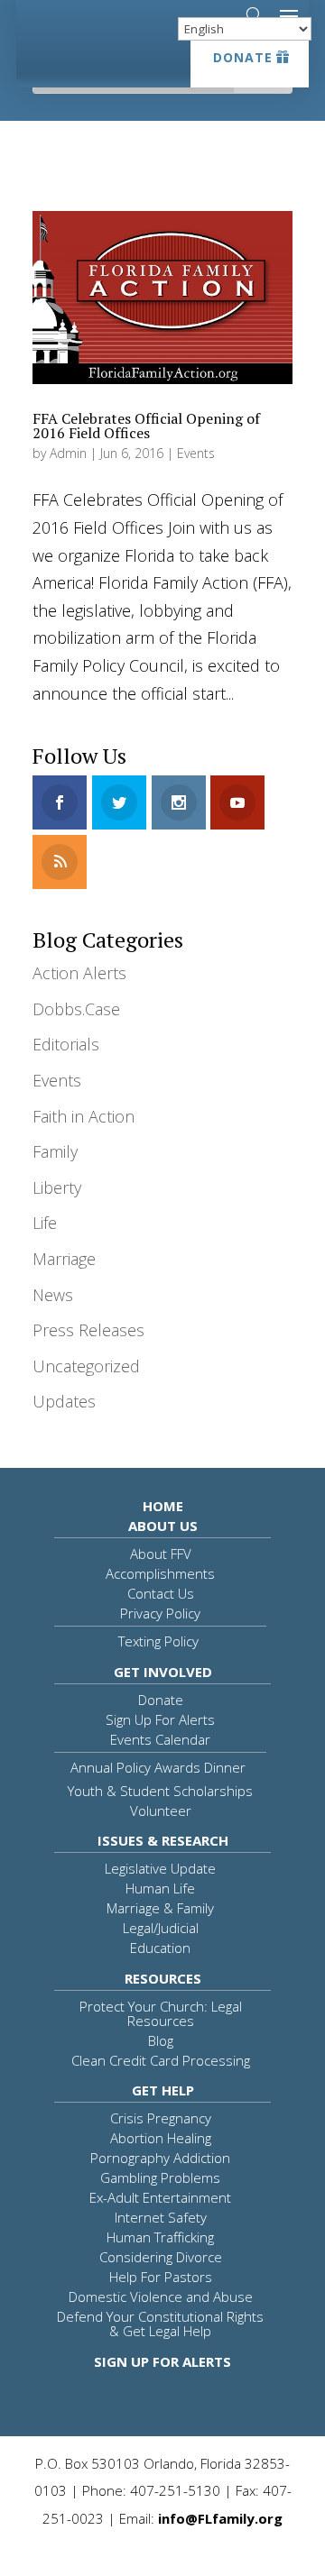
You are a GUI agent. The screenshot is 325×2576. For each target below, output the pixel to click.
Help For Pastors (161, 2277)
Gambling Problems (160, 2177)
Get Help (163, 2090)
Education (160, 1948)
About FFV (161, 1554)
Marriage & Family (160, 1908)
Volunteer (161, 1811)
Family (55, 1151)
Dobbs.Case (76, 1009)
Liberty (57, 1187)
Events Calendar (160, 1739)
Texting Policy (158, 1641)
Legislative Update (160, 1868)
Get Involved (163, 1672)
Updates (64, 1401)
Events (196, 453)
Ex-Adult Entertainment (160, 2197)
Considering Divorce (161, 2257)
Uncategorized (86, 1366)
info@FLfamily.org (220, 2518)
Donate (243, 57)
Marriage (64, 1259)
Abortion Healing (161, 2138)
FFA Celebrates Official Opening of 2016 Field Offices (146, 426)
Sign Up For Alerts (160, 1719)
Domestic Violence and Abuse (161, 2296)
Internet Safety (161, 2217)
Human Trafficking (160, 2237)
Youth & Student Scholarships (160, 1791)
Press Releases (88, 1330)
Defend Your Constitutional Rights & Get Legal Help (160, 2324)
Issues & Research (163, 1840)
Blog (161, 2040)
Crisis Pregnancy (161, 2118)
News (53, 1295)
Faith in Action (84, 1116)
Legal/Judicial (161, 1928)
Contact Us (161, 1593)
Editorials (66, 1044)
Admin (68, 453)
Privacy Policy (160, 1613)
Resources (163, 1978)
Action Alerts (79, 973)
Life (45, 1223)
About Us (163, 1526)
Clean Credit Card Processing (161, 2060)
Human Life (160, 1888)
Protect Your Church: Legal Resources (161, 2013)
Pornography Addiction (160, 2158)
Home (163, 1506)
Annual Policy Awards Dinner (158, 1767)
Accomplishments (160, 1573)
